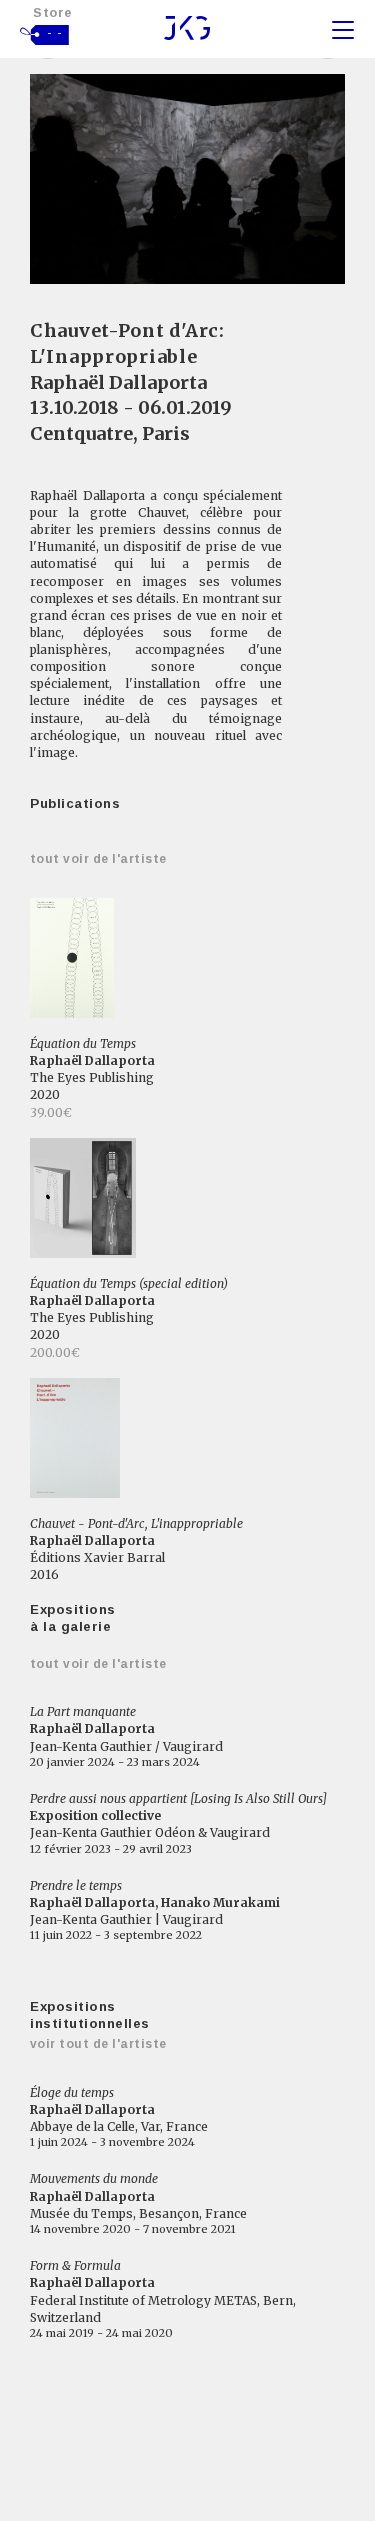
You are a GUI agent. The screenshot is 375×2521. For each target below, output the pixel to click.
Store (53, 12)
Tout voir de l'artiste (98, 859)
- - (55, 33)
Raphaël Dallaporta (118, 382)
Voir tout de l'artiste (98, 2044)
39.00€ (51, 1112)
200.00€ (55, 1352)
